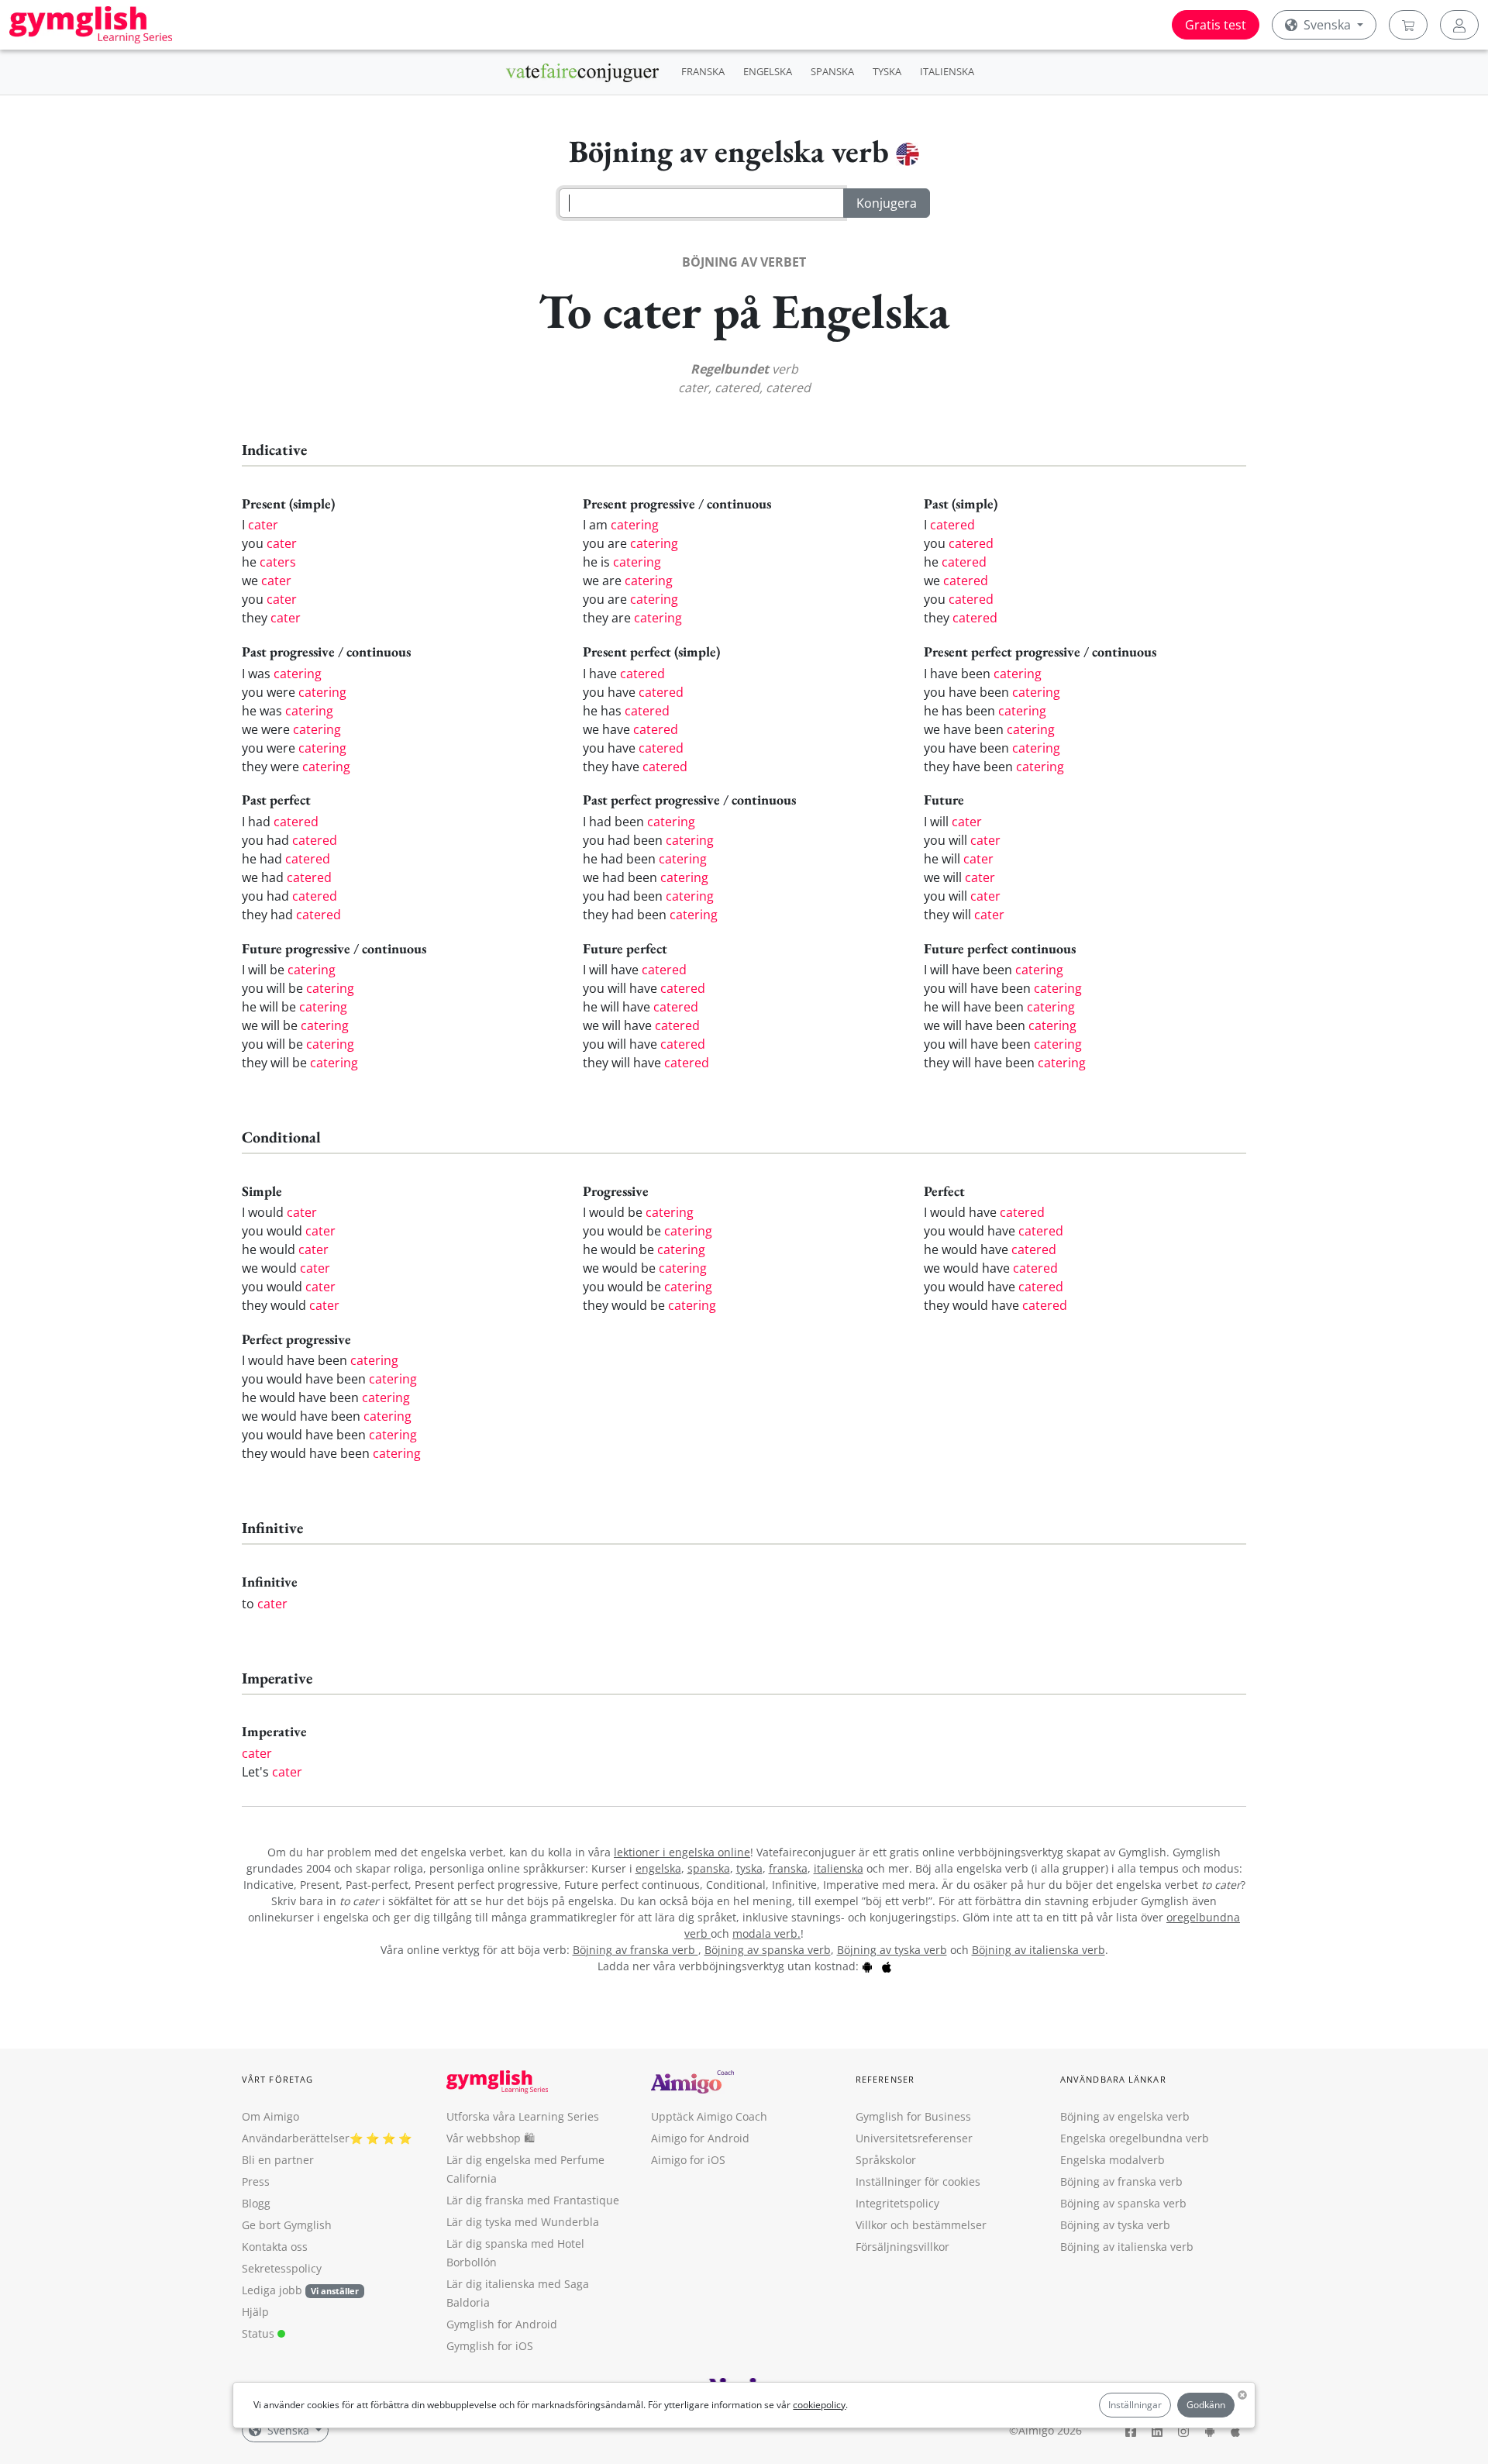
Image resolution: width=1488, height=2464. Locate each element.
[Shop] (1408, 25)
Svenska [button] (1327, 25)
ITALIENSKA (947, 71)
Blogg (256, 2203)
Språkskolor (886, 2160)
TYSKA (887, 71)
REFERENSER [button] (885, 2079)
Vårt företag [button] (277, 2079)
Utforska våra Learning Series (523, 2116)
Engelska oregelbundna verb (1135, 2138)
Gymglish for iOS (490, 2346)
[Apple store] (887, 1966)
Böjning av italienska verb (1038, 1950)
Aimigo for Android (700, 2138)
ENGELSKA (768, 71)
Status (260, 2333)
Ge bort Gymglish (287, 2225)
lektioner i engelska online (682, 1852)
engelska (658, 1868)
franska (788, 1868)
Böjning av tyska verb (892, 1950)
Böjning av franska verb (635, 1950)
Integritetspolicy (897, 2203)
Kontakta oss (275, 2247)
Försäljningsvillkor (902, 2247)
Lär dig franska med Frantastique (533, 2200)
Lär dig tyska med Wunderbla (523, 2222)
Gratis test (1216, 25)
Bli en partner (278, 2160)
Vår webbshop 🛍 (491, 2138)
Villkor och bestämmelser (921, 2225)
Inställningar (1135, 2405)
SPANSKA (832, 71)
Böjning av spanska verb (768, 1950)
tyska (749, 1868)
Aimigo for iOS (688, 2160)
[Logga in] (1459, 25)
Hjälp (255, 2312)
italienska (839, 1868)
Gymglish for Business (913, 2116)
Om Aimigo (270, 2116)
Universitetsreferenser (914, 2138)
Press (256, 2181)
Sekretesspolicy (282, 2268)
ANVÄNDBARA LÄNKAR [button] (1113, 2079)
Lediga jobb (272, 2290)
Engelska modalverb (1113, 2160)
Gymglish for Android (502, 2324)
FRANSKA (703, 71)
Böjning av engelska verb (1125, 2116)
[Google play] (867, 1966)
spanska (709, 1868)
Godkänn (1206, 2405)
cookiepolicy (819, 2405)
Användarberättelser (296, 2138)
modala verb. (766, 1933)
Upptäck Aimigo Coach (709, 2116)
